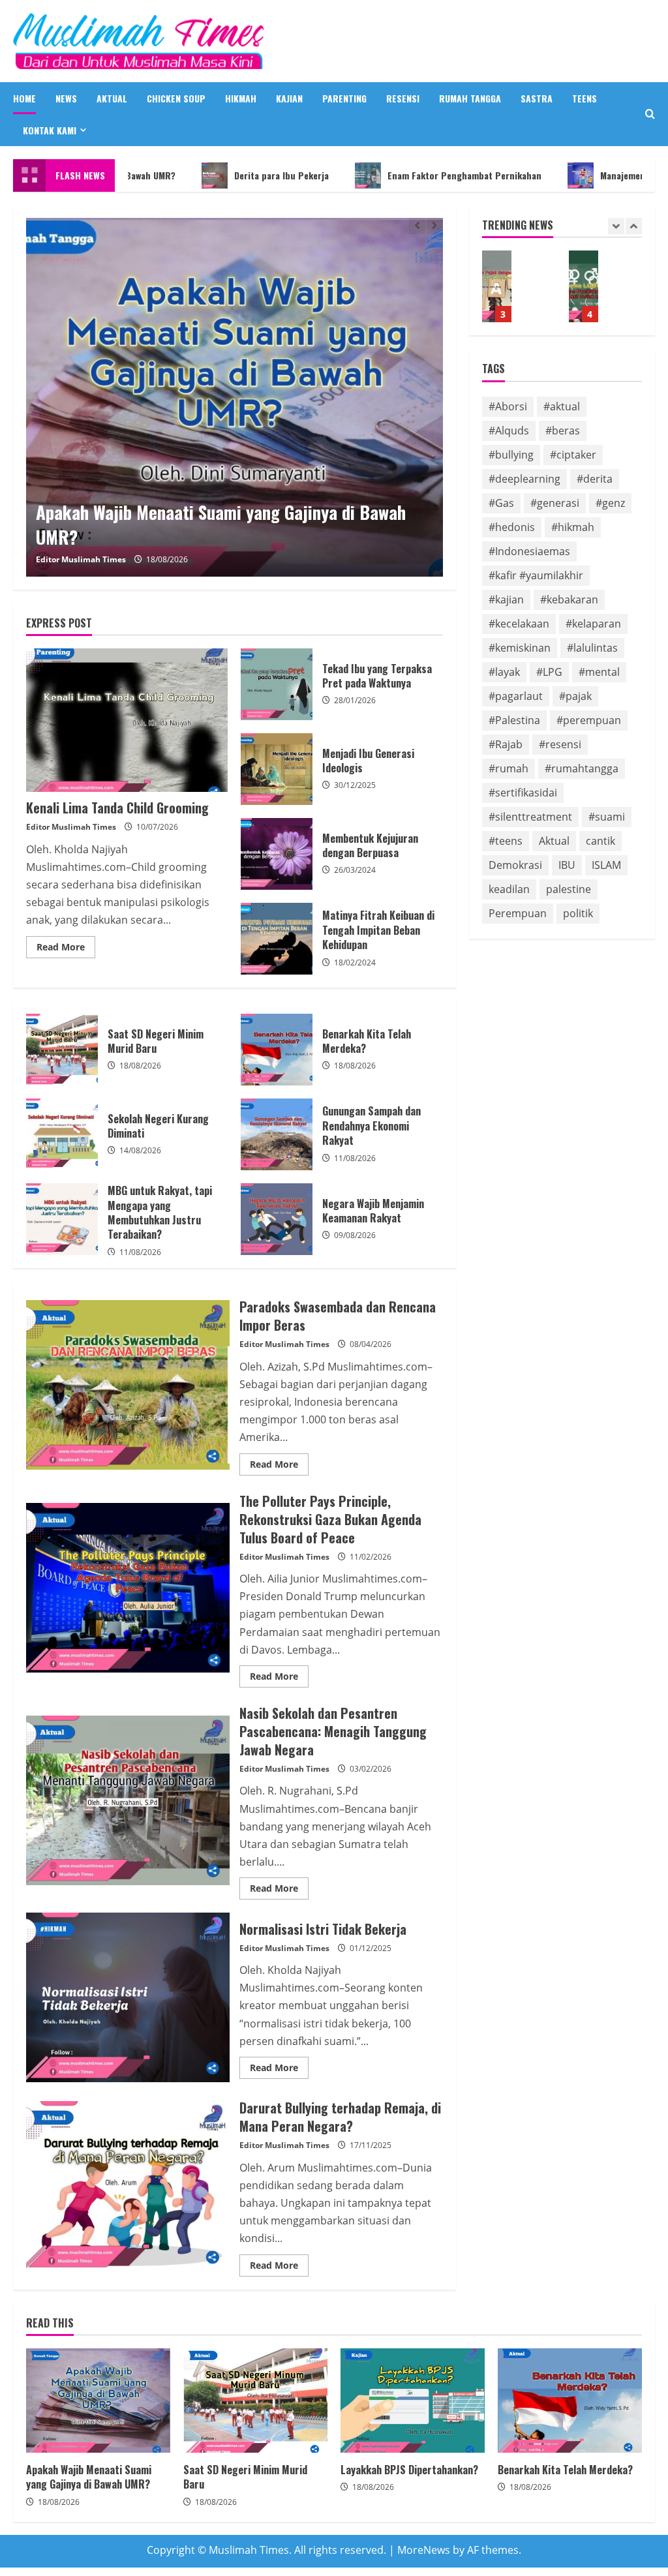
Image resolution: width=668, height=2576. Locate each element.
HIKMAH (241, 98)
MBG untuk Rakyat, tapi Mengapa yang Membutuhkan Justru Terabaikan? (62, 1219)
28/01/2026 (355, 700)
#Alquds (509, 431)
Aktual (554, 841)
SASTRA (537, 98)
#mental (599, 672)
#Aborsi (508, 406)
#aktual (562, 406)
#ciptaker (573, 455)
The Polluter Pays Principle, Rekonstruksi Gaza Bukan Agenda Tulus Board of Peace (128, 1588)
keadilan (509, 889)
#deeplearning (524, 479)
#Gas (501, 503)
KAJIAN (289, 98)
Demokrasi (515, 865)
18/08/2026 (167, 559)
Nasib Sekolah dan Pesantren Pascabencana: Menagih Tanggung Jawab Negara (128, 1800)
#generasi (555, 503)
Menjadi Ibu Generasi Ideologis (277, 769)
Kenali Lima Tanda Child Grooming (127, 720)
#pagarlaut (516, 696)
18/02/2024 (355, 962)
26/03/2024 (355, 870)
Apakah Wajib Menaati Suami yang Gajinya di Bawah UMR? (98, 2401)
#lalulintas (592, 648)
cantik (600, 841)
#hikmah (573, 527)
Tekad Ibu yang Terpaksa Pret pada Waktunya (277, 684)
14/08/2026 (140, 1150)
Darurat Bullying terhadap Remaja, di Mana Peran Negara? (128, 2186)
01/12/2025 (371, 1948)
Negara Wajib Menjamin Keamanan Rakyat (277, 1219)
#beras (563, 431)
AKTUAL (112, 98)
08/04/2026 (371, 1344)
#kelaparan (593, 624)
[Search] (650, 114)
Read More (66, 949)
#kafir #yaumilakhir (536, 575)
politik (578, 913)
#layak (504, 672)
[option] (235, 397)
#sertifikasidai (523, 793)
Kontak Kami (50, 130)
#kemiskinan (520, 648)
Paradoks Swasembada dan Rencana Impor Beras (128, 1385)
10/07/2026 (157, 827)
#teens (506, 841)
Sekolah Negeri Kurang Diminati (62, 1134)
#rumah (509, 768)
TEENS (584, 98)
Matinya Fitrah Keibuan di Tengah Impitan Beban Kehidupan (277, 939)
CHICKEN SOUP (176, 98)
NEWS (66, 98)
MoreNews (424, 2550)
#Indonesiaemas (529, 551)
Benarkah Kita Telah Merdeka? (277, 1050)
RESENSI (403, 98)
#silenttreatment (530, 817)
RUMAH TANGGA (470, 98)
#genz (610, 503)
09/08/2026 (355, 1235)
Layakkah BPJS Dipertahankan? (413, 2401)
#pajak (575, 696)
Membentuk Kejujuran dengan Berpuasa (277, 854)
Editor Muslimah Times (81, 559)
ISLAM (606, 865)
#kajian (506, 599)
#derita (595, 479)
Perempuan (518, 913)
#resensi (560, 744)
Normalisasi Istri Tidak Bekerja (128, 1997)
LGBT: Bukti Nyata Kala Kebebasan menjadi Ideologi (584, 286)
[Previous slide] (417, 226)
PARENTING (344, 98)
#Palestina (514, 720)
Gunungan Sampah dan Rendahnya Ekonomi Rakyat (277, 1134)
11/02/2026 (371, 1557)
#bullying (511, 455)
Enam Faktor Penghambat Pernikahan (402, 175)
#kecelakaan (519, 624)
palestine (569, 889)
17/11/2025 (371, 2145)
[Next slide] (435, 226)
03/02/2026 (371, 1769)
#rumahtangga (582, 768)
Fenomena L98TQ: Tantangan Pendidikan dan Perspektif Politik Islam (497, 286)
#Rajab (506, 744)
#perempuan (589, 720)
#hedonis (512, 527)
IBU (567, 865)
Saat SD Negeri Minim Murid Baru (235, 397)
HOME (24, 98)
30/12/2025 (355, 785)
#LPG (549, 672)
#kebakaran (569, 599)
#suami (607, 817)
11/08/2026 (355, 1158)
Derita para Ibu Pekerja (220, 175)
